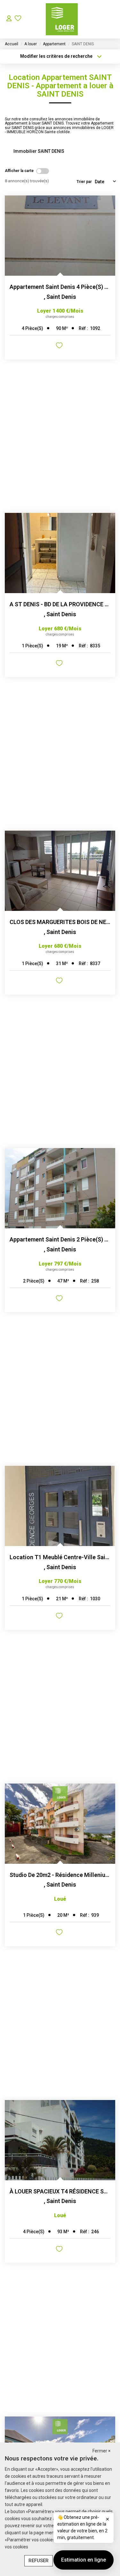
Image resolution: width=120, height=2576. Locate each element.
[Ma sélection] (18, 19)
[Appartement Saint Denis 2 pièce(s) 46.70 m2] (60, 1188)
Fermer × (101, 2451)
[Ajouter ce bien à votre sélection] (60, 346)
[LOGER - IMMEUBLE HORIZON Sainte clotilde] (62, 19)
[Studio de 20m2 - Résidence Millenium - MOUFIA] (60, 1824)
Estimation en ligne (84, 2560)
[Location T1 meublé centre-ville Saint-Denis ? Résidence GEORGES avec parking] (60, 1506)
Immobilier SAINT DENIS (39, 151)
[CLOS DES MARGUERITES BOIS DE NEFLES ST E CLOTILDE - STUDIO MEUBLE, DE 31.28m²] (60, 871)
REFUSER (39, 2561)
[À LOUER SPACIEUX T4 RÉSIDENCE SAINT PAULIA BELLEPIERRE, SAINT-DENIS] (60, 2140)
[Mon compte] (9, 19)
